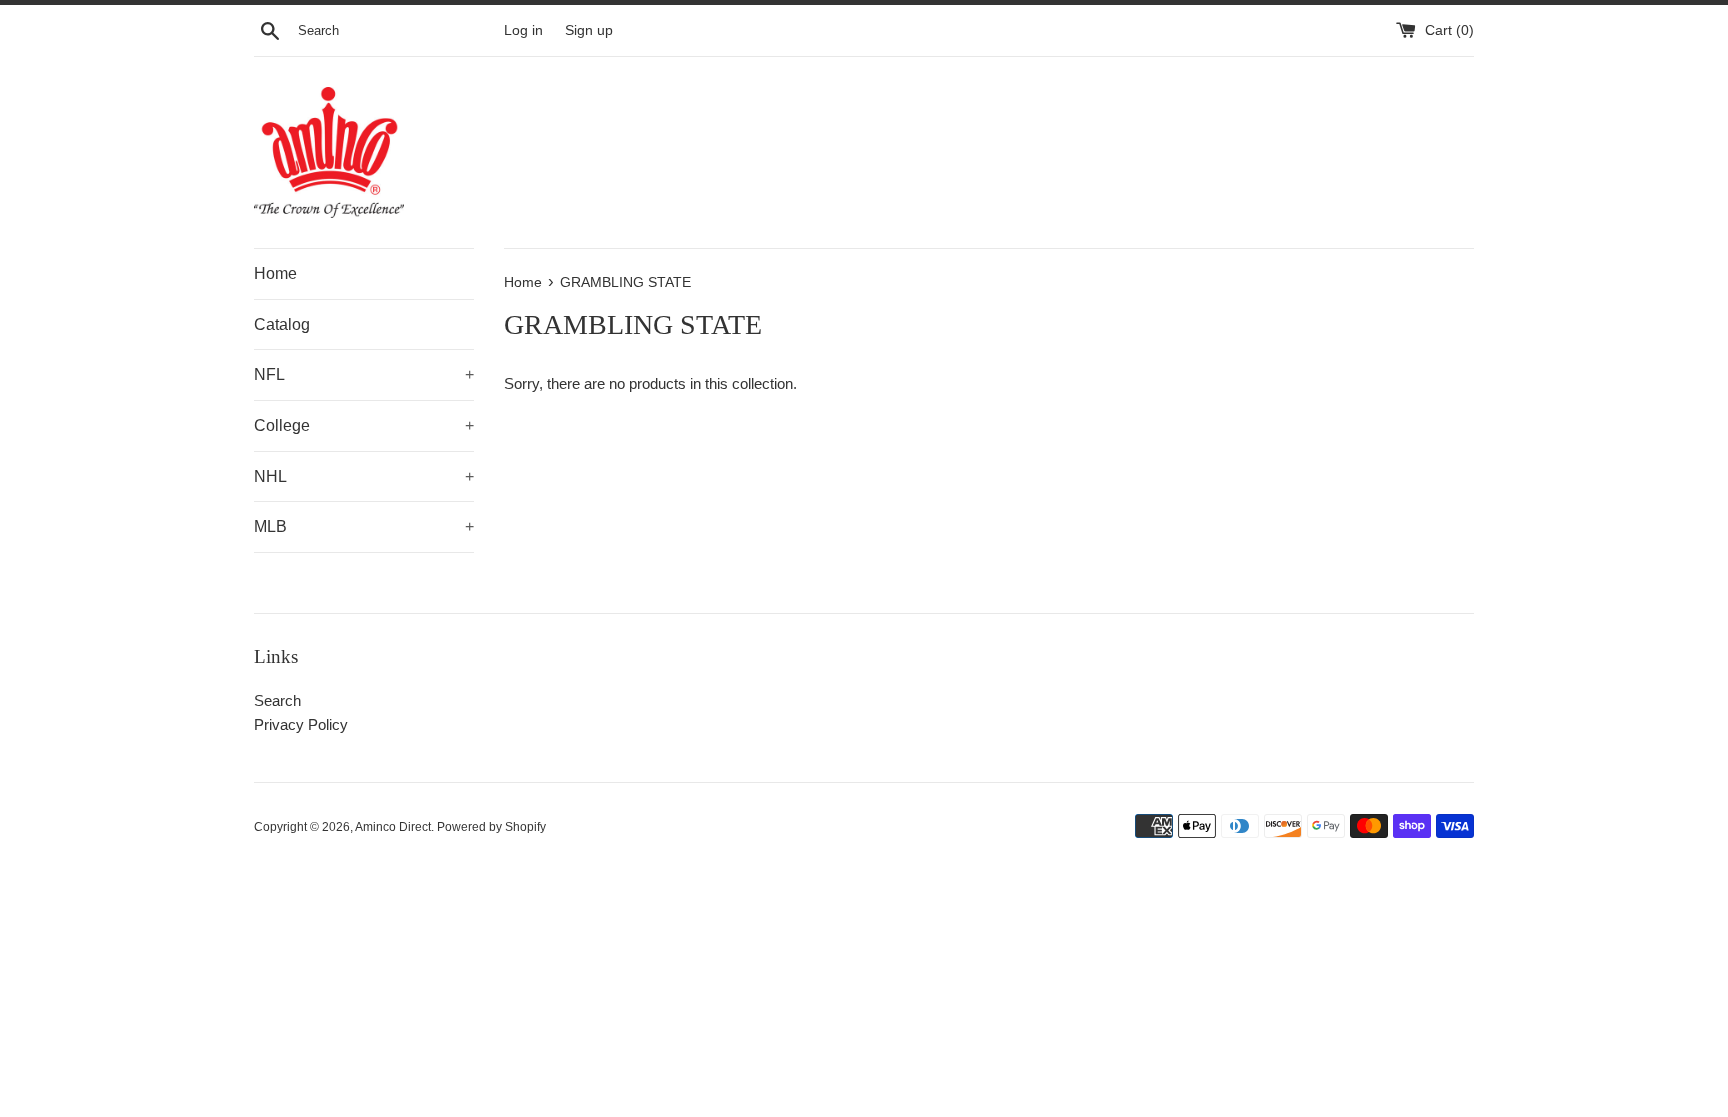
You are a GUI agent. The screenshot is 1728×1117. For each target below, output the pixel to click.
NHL (364, 476)
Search (277, 700)
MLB (364, 526)
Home (275, 273)
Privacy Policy (301, 724)
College (364, 425)
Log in (523, 30)
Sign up (589, 30)
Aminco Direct (393, 827)
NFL (364, 374)
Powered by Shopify (491, 827)
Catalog (282, 324)
